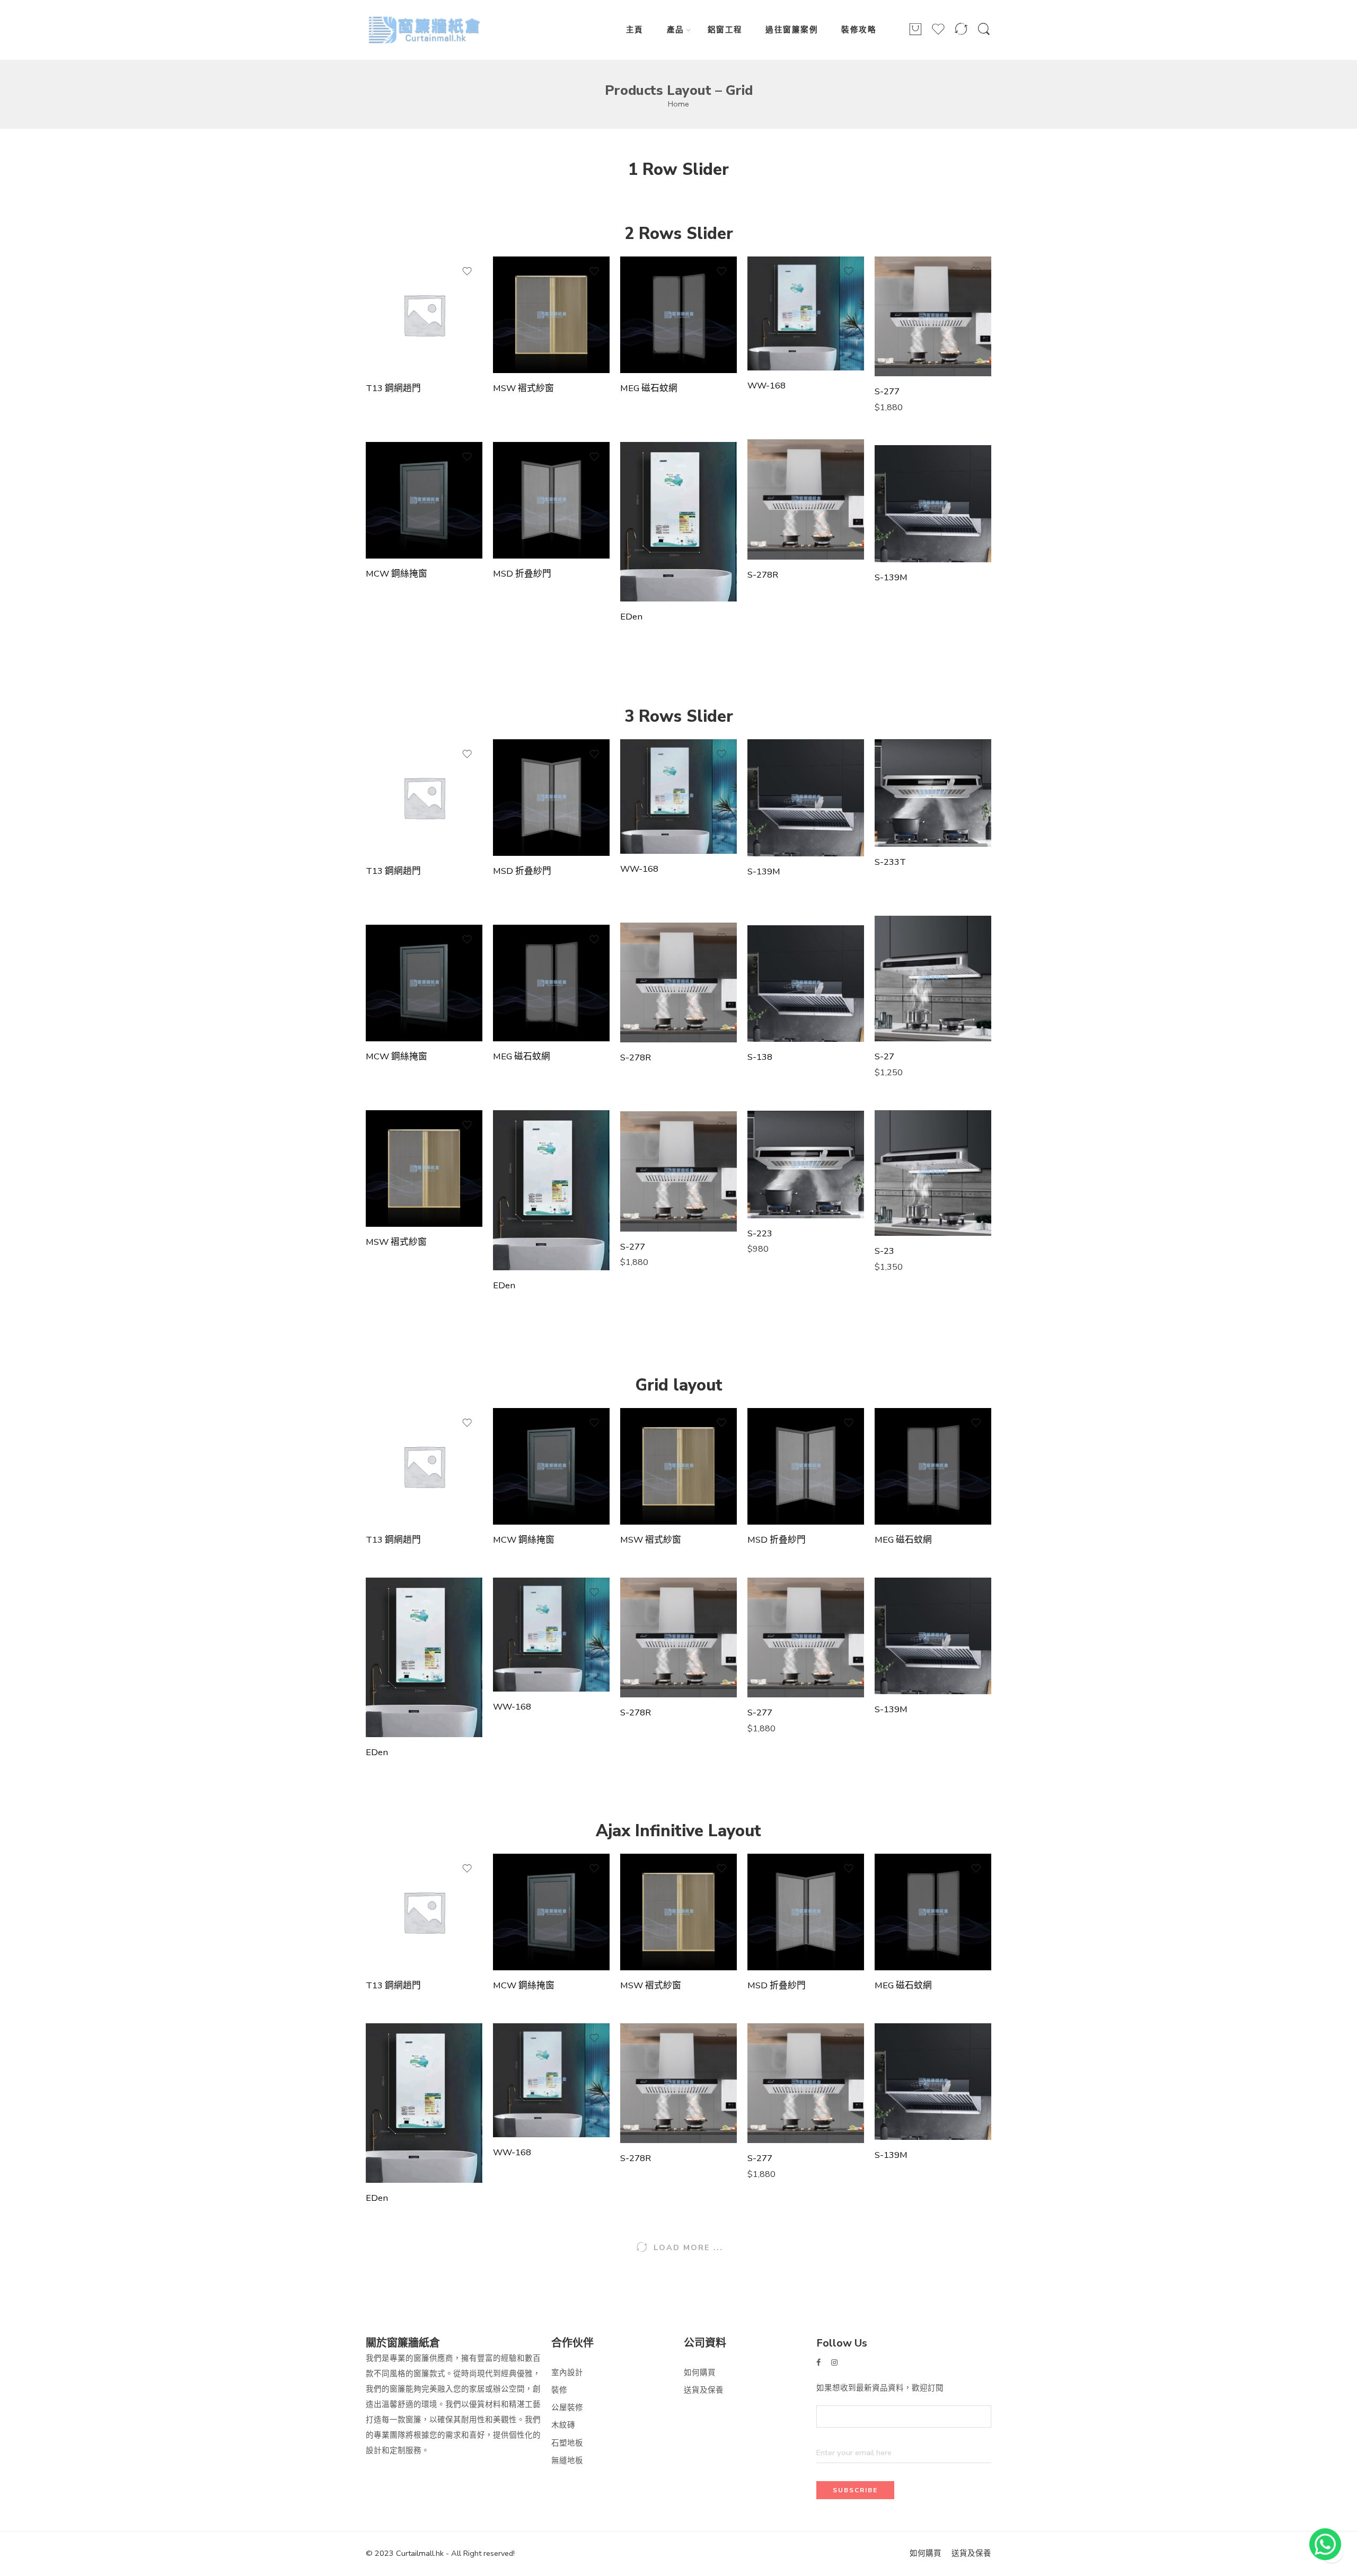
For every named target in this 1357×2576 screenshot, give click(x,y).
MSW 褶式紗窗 (523, 388)
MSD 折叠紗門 (522, 574)
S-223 (760, 1234)
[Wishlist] (938, 34)
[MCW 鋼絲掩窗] (424, 500)
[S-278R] (806, 499)
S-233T (890, 862)
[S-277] (933, 316)
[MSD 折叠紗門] (551, 500)
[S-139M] (933, 503)
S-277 (887, 392)
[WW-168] (806, 314)
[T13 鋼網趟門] (424, 315)
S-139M (891, 578)
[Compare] (961, 34)
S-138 (760, 1057)
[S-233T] (933, 793)
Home (678, 104)
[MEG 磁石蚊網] (678, 315)
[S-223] (806, 1164)
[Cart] (915, 34)
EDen (631, 617)
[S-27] (933, 979)
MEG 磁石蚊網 (649, 388)
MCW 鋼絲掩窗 (396, 574)
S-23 (884, 1251)
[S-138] (806, 984)
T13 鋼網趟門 (393, 388)
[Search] (984, 34)
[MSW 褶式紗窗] (551, 315)
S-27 (884, 1057)
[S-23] (933, 1173)
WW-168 (766, 386)
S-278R (763, 575)
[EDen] (678, 522)
